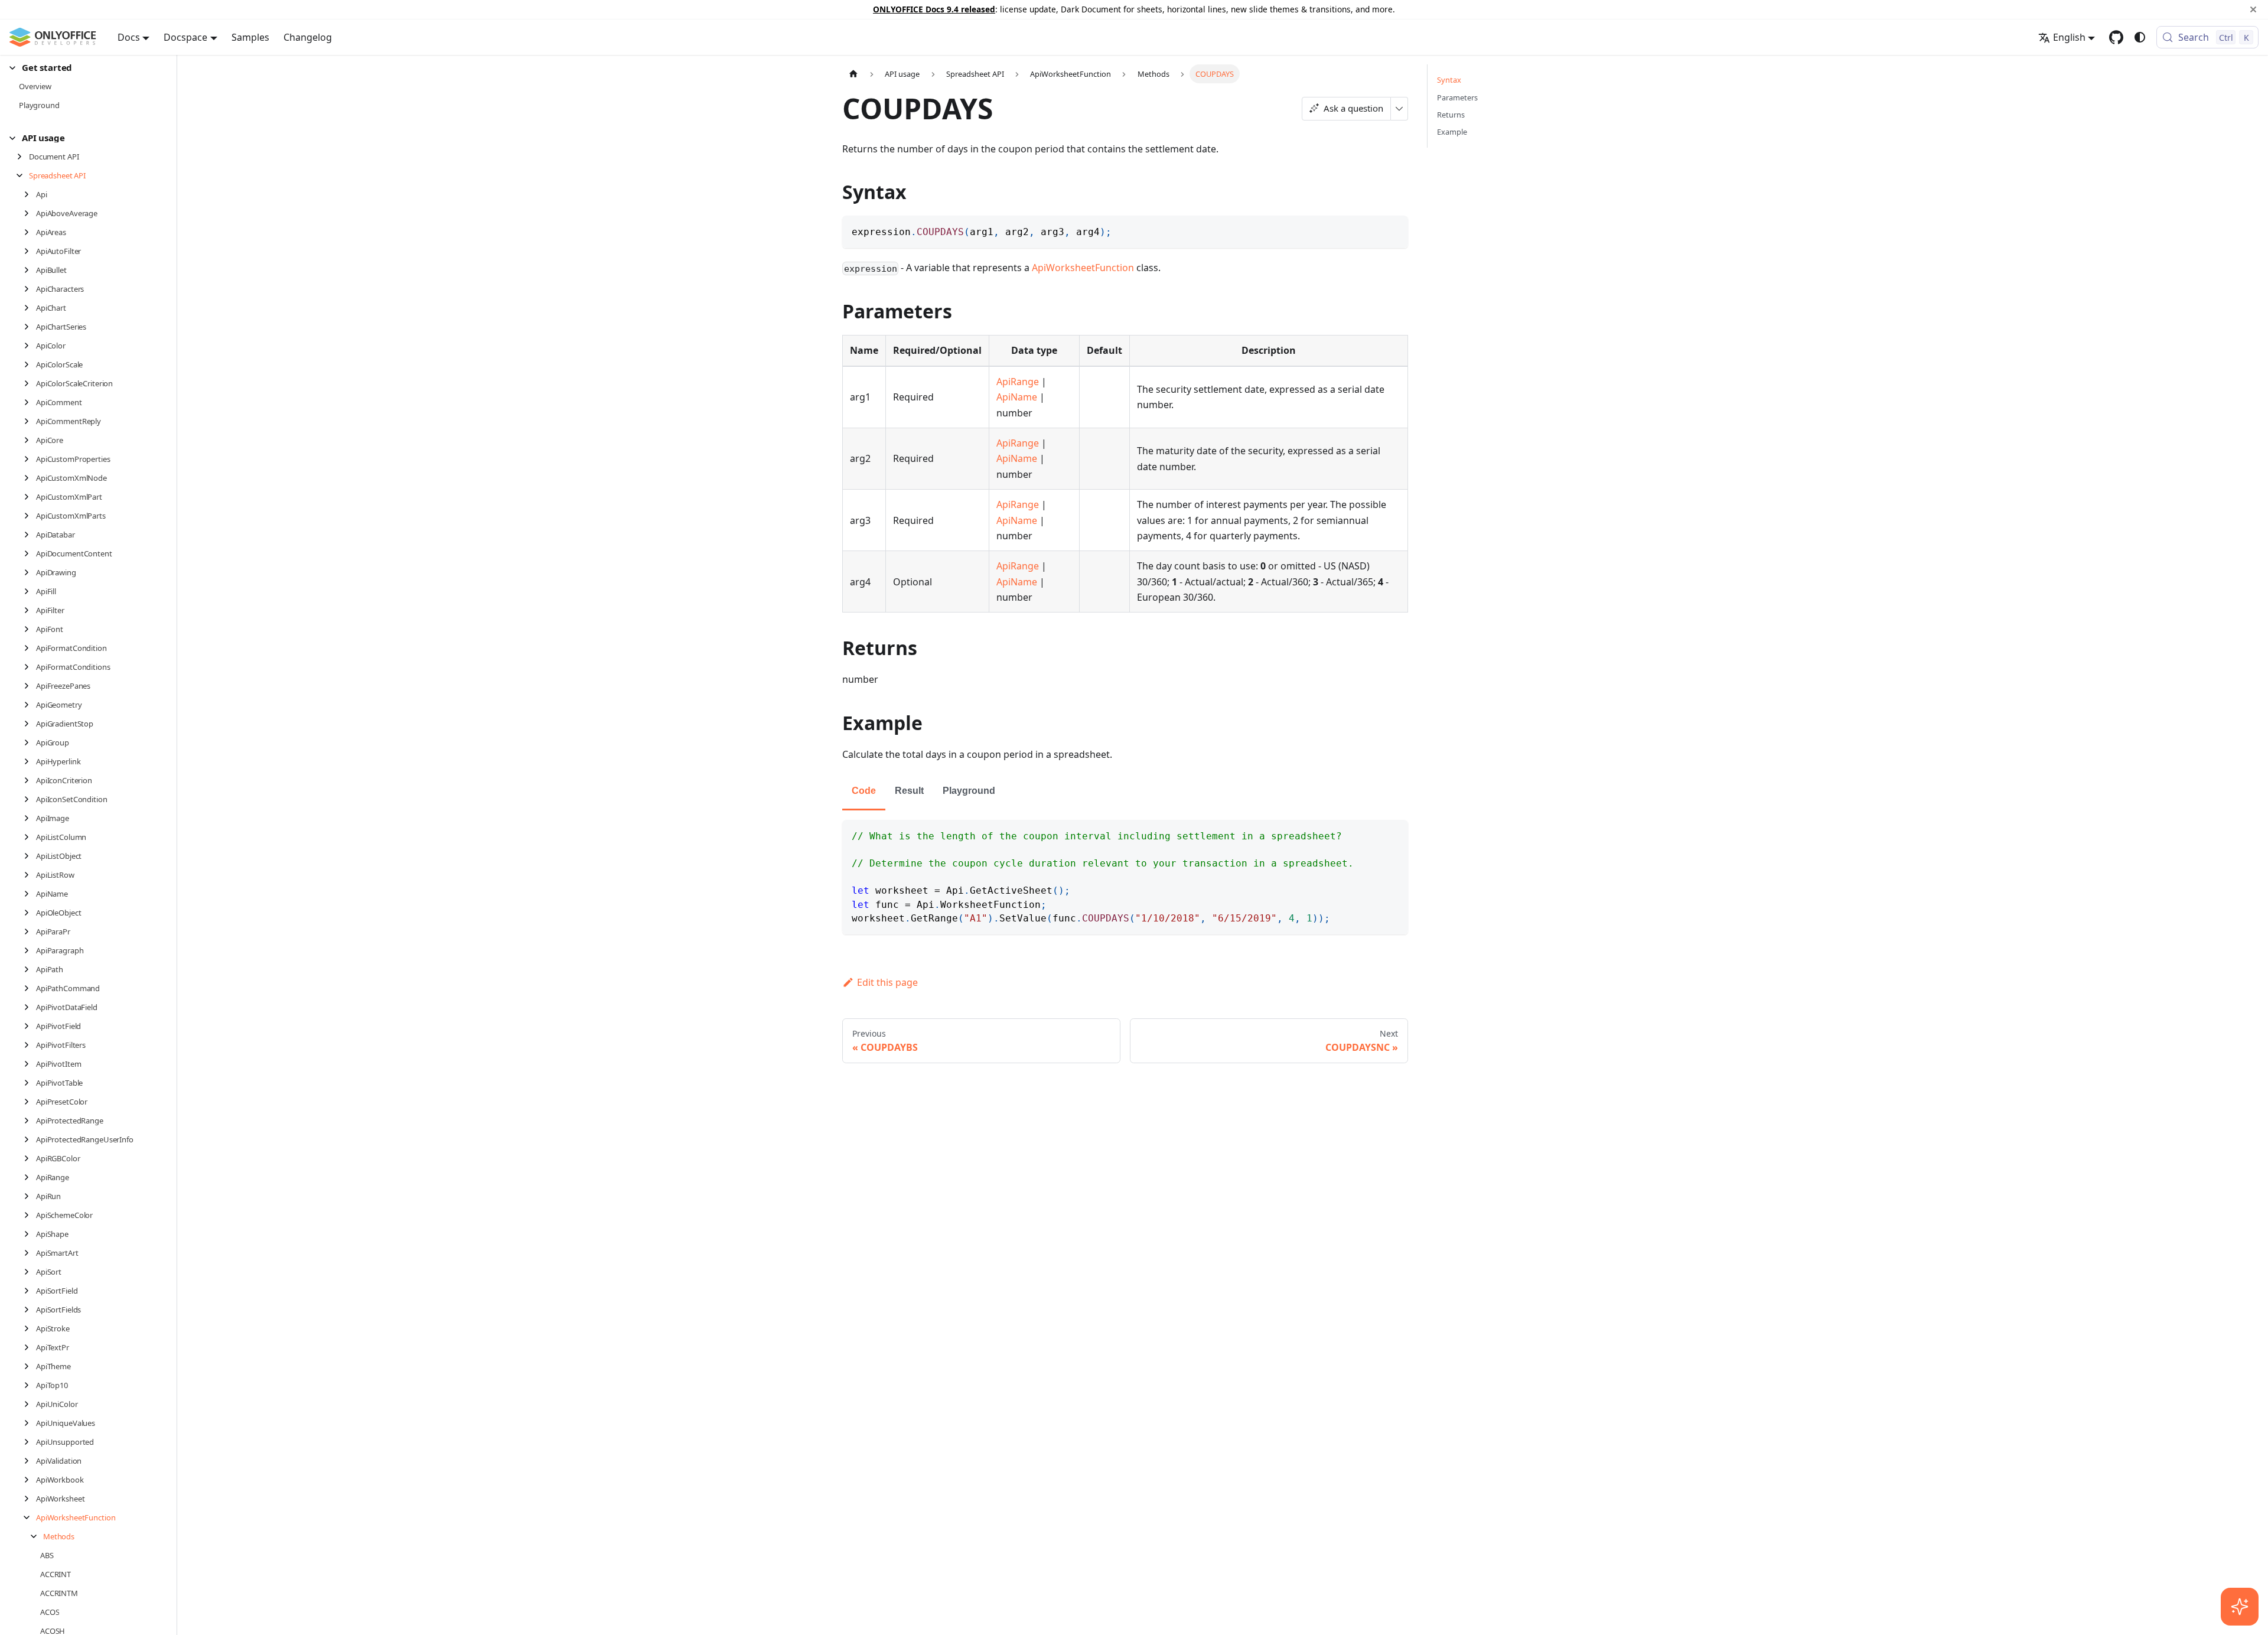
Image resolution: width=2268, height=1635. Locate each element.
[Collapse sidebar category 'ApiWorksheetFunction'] (30, 1517)
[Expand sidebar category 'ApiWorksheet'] (30, 1499)
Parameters (1457, 97)
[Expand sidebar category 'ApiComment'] (30, 402)
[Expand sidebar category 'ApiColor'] (30, 346)
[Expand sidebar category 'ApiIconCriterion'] (30, 780)
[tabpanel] (1125, 877)
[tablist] (1125, 792)
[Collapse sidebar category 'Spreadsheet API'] (23, 175)
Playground (969, 791)
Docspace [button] (185, 37)
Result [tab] (909, 791)
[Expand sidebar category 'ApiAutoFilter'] (30, 251)
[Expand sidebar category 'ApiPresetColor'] (30, 1102)
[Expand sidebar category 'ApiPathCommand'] (30, 988)
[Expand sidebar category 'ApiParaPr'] (30, 932)
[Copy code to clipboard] (1394, 230)
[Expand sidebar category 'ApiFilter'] (30, 610)
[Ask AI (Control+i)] (2240, 1607)
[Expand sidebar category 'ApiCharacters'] (30, 289)
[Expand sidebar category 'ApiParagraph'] (30, 950)
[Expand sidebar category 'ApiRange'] (30, 1177)
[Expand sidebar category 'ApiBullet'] (30, 270)
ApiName (1017, 397)
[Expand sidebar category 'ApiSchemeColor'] (30, 1215)
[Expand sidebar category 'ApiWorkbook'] (30, 1480)
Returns (1451, 115)
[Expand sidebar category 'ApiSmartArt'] (30, 1253)
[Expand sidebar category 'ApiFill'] (30, 591)
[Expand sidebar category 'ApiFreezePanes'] (30, 686)
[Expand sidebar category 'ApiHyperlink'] (30, 761)
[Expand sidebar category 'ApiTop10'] (30, 1385)
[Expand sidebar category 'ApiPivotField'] (30, 1026)
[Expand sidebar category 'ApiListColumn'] (30, 837)
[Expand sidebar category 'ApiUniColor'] (30, 1404)
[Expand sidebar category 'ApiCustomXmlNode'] (30, 478)
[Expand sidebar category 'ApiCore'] (30, 440)
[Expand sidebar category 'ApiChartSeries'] (30, 327)
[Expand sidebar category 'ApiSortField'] (30, 1291)
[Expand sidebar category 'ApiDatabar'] (30, 535)
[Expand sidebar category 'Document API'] (23, 157)
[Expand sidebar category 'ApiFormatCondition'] (30, 648)
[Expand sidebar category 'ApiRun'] (30, 1196)
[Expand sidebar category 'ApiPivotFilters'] (30, 1045)
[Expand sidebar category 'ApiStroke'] (30, 1328)
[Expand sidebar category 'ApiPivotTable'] (30, 1083)
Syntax (1449, 80)
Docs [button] (129, 37)
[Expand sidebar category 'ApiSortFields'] (30, 1310)
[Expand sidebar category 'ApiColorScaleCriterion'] (30, 383)
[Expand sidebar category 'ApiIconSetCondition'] (30, 799)
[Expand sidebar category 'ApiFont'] (30, 629)
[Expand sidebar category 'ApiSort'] (30, 1272)
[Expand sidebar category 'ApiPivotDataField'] (30, 1007)
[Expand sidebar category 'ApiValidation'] (30, 1461)
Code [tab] (864, 791)
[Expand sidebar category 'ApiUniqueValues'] (30, 1423)
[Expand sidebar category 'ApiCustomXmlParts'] (30, 516)
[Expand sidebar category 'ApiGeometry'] (30, 705)
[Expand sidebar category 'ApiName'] (30, 894)
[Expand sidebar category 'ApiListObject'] (30, 856)
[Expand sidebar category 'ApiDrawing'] (30, 572)
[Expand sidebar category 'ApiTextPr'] (30, 1347)
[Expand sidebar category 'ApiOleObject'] (30, 913)
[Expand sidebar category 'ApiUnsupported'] (30, 1442)
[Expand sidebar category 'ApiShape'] (30, 1234)
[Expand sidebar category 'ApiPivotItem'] (30, 1064)
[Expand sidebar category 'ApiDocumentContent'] (30, 553)
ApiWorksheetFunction (1083, 268)
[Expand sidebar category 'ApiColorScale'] (30, 364)
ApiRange (1018, 382)
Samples (250, 37)
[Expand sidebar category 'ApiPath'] (30, 969)
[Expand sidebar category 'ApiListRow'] (30, 875)
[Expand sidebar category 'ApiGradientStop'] (30, 724)
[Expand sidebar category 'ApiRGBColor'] (30, 1158)
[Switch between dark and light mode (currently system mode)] (2140, 37)
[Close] (2253, 9)
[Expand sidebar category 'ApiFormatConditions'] (30, 667)
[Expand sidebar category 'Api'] (30, 194)
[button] (83, 68)
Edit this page (887, 982)
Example (1452, 132)
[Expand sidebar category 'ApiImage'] (30, 818)
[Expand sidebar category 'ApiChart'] (30, 308)
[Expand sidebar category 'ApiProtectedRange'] (30, 1121)
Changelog (308, 37)
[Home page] (853, 74)
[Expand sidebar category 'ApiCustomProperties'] (30, 459)
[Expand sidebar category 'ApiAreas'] (30, 232)
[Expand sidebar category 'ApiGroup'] (30, 742)
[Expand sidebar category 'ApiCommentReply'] (30, 421)
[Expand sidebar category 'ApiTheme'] (30, 1366)
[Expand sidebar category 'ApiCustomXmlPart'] (30, 497)
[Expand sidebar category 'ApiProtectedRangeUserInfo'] (30, 1139)
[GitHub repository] (2116, 37)
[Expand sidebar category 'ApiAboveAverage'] (30, 213)
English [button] (2069, 37)
